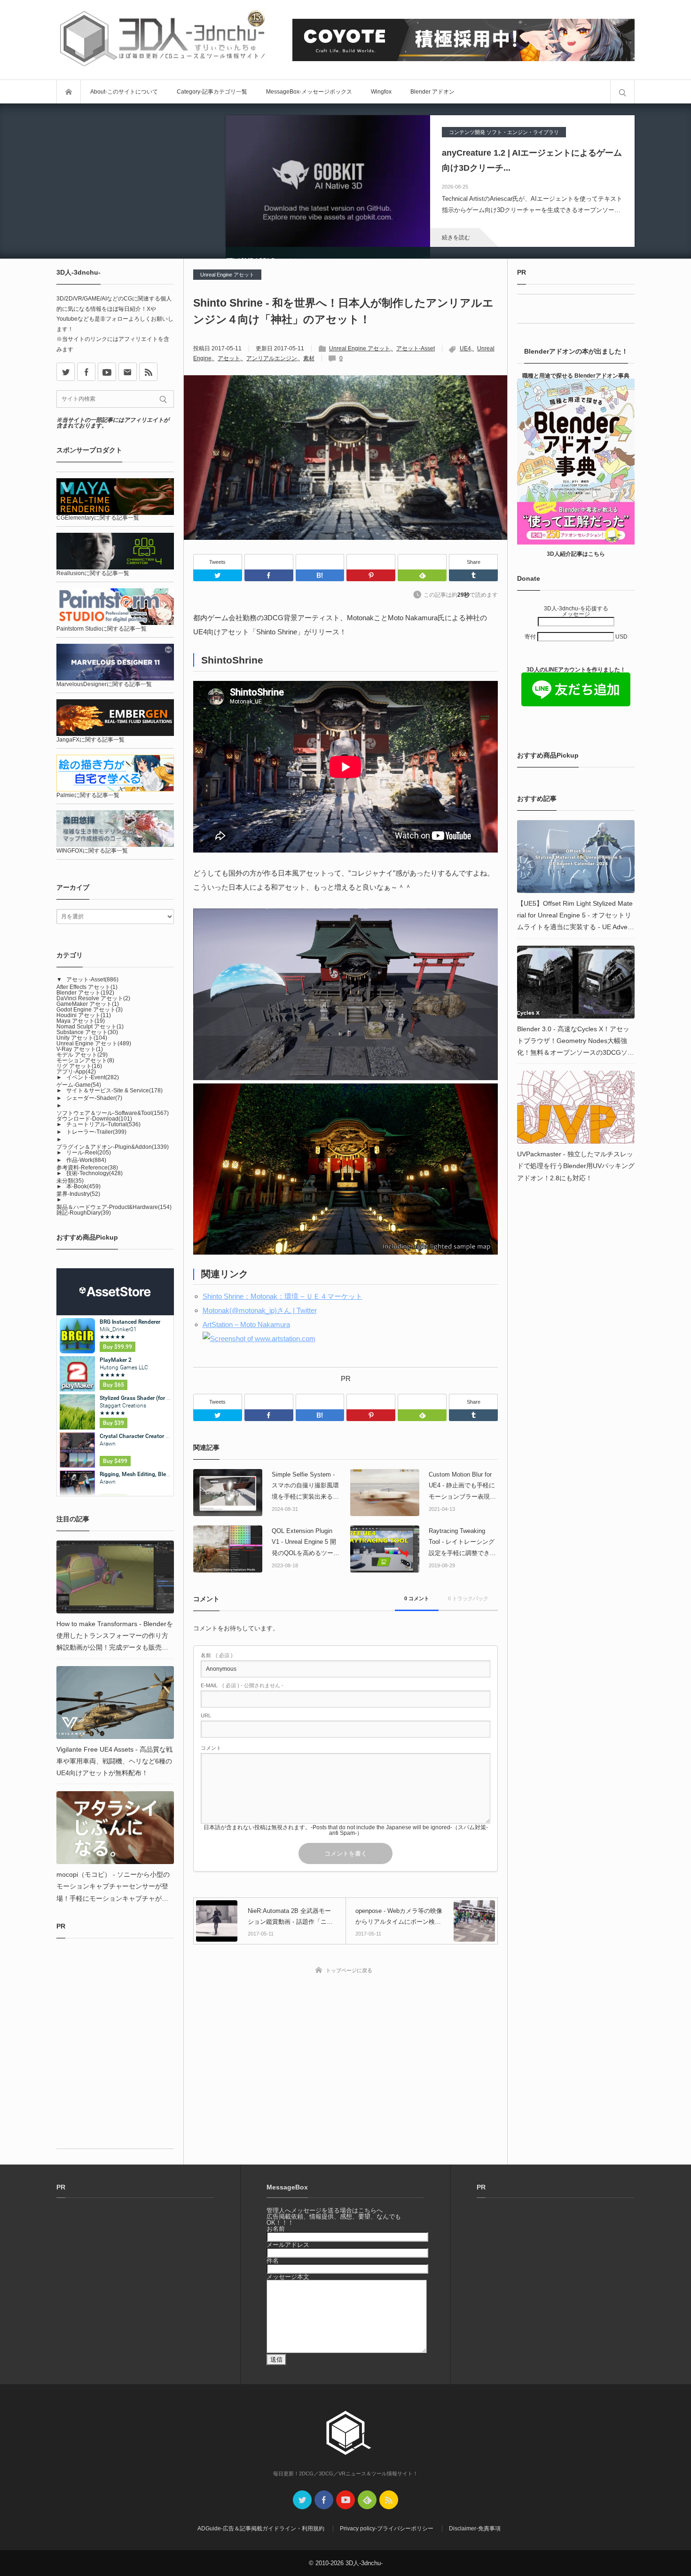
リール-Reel (89, 1153)
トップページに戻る (349, 1970)
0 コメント (417, 1598)
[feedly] (367, 2387)
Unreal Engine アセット (227, 275)
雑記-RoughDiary (84, 1213)
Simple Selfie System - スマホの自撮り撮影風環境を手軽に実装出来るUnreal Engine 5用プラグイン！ (306, 1486)
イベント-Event (93, 1077)
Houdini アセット (84, 1015)
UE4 (465, 348)
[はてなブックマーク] (320, 562)
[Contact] (128, 372)
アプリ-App (76, 1072)
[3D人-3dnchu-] (162, 40)
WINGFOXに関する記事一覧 (92, 851)
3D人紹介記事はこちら (576, 554)
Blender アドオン (432, 92)
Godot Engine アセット (90, 1010)
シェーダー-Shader (94, 1098)
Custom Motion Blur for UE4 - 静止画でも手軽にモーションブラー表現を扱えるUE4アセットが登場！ (462, 1486)
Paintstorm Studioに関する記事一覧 (102, 629)
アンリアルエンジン (272, 358)
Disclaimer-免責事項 (475, 2416)
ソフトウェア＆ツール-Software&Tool (113, 1113)
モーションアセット (85, 1060)
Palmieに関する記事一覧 (88, 795)
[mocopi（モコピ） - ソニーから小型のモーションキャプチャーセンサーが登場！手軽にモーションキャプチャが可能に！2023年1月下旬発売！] (115, 1828)
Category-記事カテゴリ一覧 (212, 92)
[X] (66, 372)
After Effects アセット (87, 987)
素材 (309, 358)
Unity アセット (82, 1038)
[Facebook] (269, 562)
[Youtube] (107, 372)
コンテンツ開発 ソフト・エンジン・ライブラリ (504, 132)
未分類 (70, 1181)
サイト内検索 (622, 92)
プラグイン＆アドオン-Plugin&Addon (113, 1147)
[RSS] (148, 372)
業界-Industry (78, 1194)
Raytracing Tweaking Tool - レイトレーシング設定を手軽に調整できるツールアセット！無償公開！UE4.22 (462, 1543)
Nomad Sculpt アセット (90, 1027)
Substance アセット (87, 1032)
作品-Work (86, 1160)
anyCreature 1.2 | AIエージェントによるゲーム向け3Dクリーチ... (532, 160)
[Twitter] (218, 575)
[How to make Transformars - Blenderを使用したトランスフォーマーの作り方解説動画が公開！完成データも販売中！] (115, 1577)
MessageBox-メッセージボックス (309, 92)
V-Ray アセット (80, 1049)
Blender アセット (85, 993)
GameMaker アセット (88, 1004)
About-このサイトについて (124, 92)
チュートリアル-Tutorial (103, 1124)
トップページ (69, 92)
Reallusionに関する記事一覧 (93, 573)
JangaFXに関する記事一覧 (90, 740)
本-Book (83, 1186)
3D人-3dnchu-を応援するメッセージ (576, 611)
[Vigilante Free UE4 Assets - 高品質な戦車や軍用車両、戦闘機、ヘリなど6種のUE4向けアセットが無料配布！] (115, 1703)
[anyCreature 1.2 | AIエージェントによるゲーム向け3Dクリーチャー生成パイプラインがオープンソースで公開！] (328, 181)
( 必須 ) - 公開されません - (242, 1686)
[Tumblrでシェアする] (473, 575)
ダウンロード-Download (94, 1119)
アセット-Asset (416, 348)
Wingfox (381, 92)
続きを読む (456, 237)
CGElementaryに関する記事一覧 (98, 518)
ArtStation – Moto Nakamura (246, 1324)
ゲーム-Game (79, 1085)
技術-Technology (94, 1173)
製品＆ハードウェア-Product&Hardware (114, 1207)
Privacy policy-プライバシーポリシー (387, 2416)
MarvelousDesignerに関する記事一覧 (104, 684)
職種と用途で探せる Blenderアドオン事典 (576, 376)
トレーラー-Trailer (96, 1132)
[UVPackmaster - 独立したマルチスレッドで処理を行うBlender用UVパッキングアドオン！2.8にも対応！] (576, 1107)
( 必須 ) (217, 1655)
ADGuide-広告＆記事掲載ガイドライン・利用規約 (261, 2416)
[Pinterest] (371, 562)
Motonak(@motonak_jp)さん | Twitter (260, 1310)
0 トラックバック (468, 1598)
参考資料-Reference (87, 1168)
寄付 (531, 637)
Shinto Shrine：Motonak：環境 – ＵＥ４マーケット (283, 1296)
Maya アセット (81, 1021)
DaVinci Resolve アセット (93, 998)
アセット (229, 358)
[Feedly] (422, 562)
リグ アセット (79, 1066)
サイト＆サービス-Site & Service (114, 1090)
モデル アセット (82, 1055)
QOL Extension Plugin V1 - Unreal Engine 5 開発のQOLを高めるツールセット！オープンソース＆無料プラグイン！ (306, 1543)
